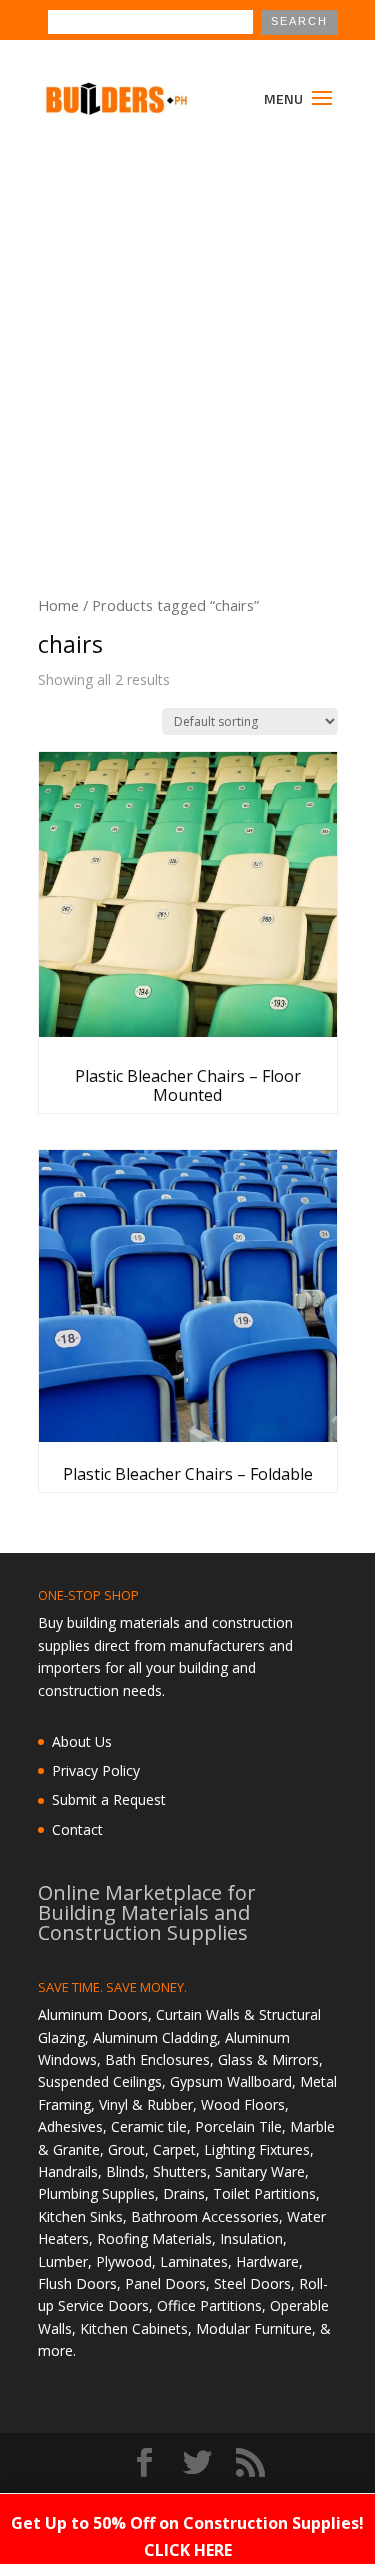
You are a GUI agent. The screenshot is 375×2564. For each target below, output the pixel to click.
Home (58, 605)
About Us (82, 1741)
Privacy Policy (96, 1770)
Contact (77, 1829)
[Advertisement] (187, 336)
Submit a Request (109, 1799)
